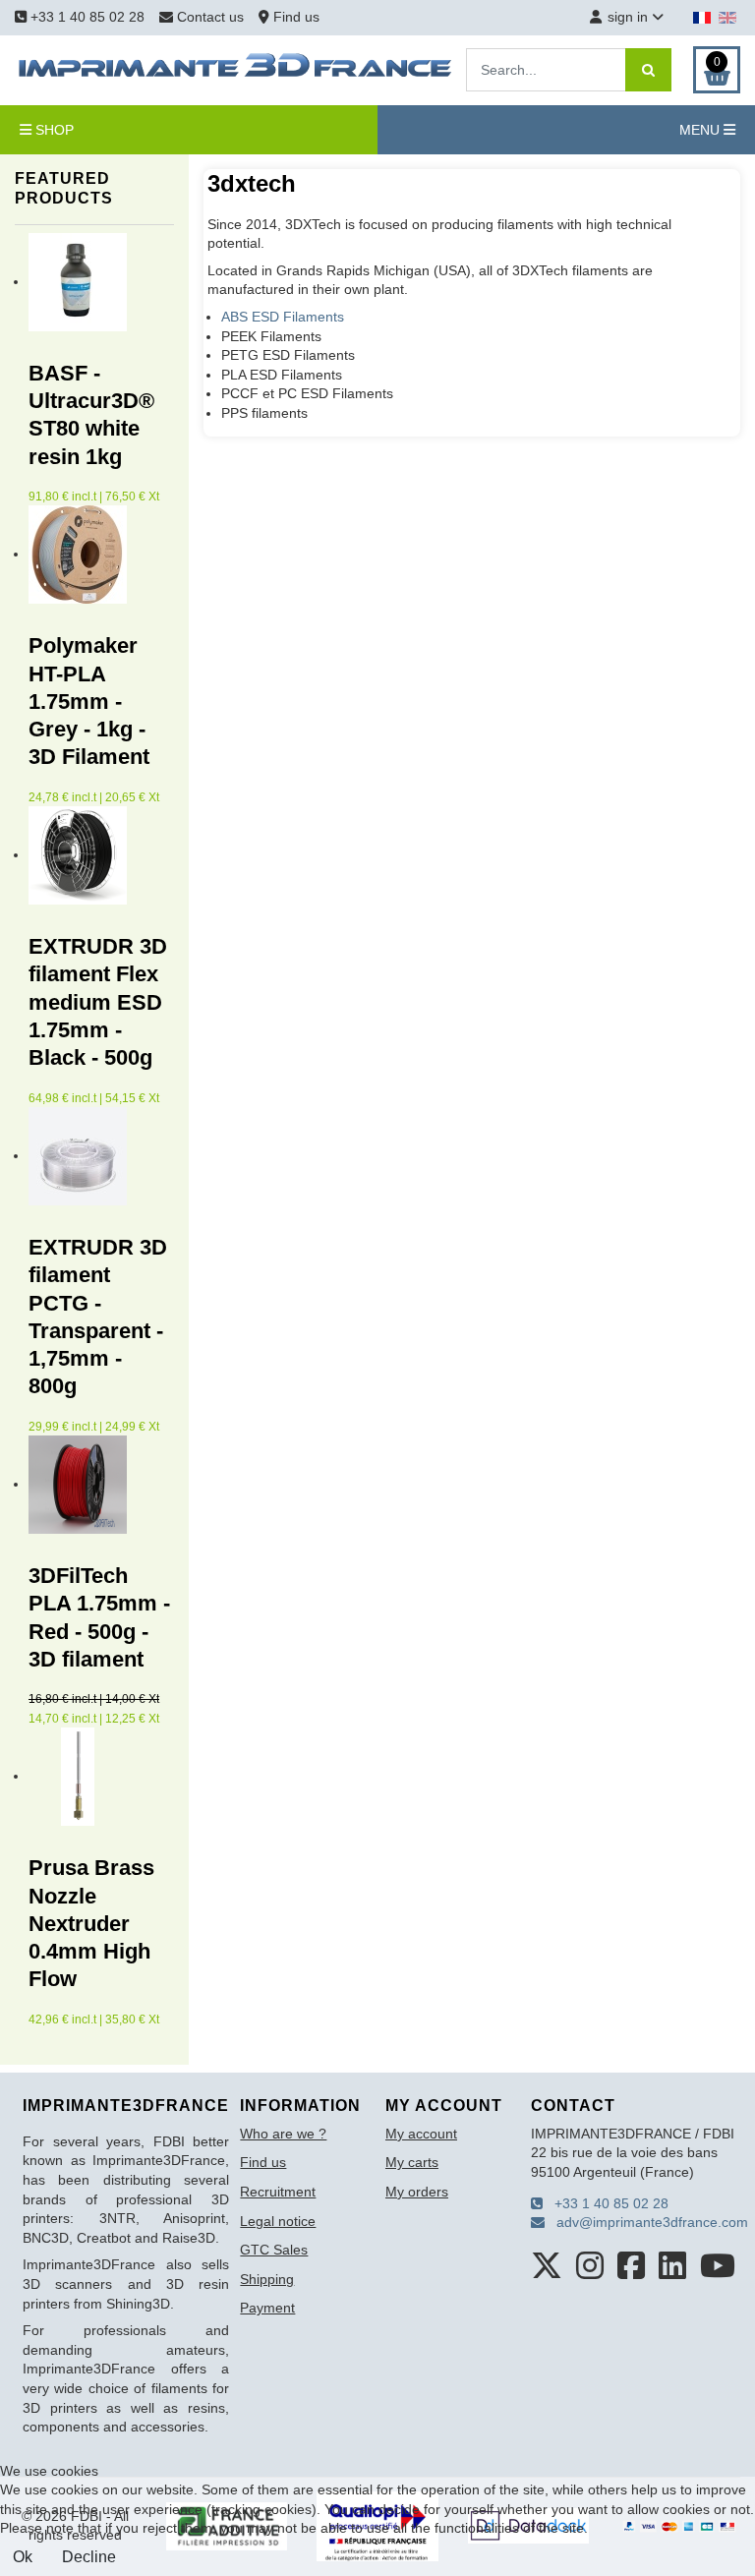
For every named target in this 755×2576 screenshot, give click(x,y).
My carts (412, 2162)
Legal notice (278, 2221)
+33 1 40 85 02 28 (86, 17)
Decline (89, 2557)
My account (421, 2134)
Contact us (210, 17)
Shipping (267, 2279)
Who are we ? (283, 2134)
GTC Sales (274, 2250)
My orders (417, 2192)
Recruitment (278, 2192)
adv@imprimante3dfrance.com (646, 2222)
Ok (23, 2557)
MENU (701, 130)
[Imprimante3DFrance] (236, 69)
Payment (267, 2308)
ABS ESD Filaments (283, 317)
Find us (294, 17)
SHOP (53, 130)
